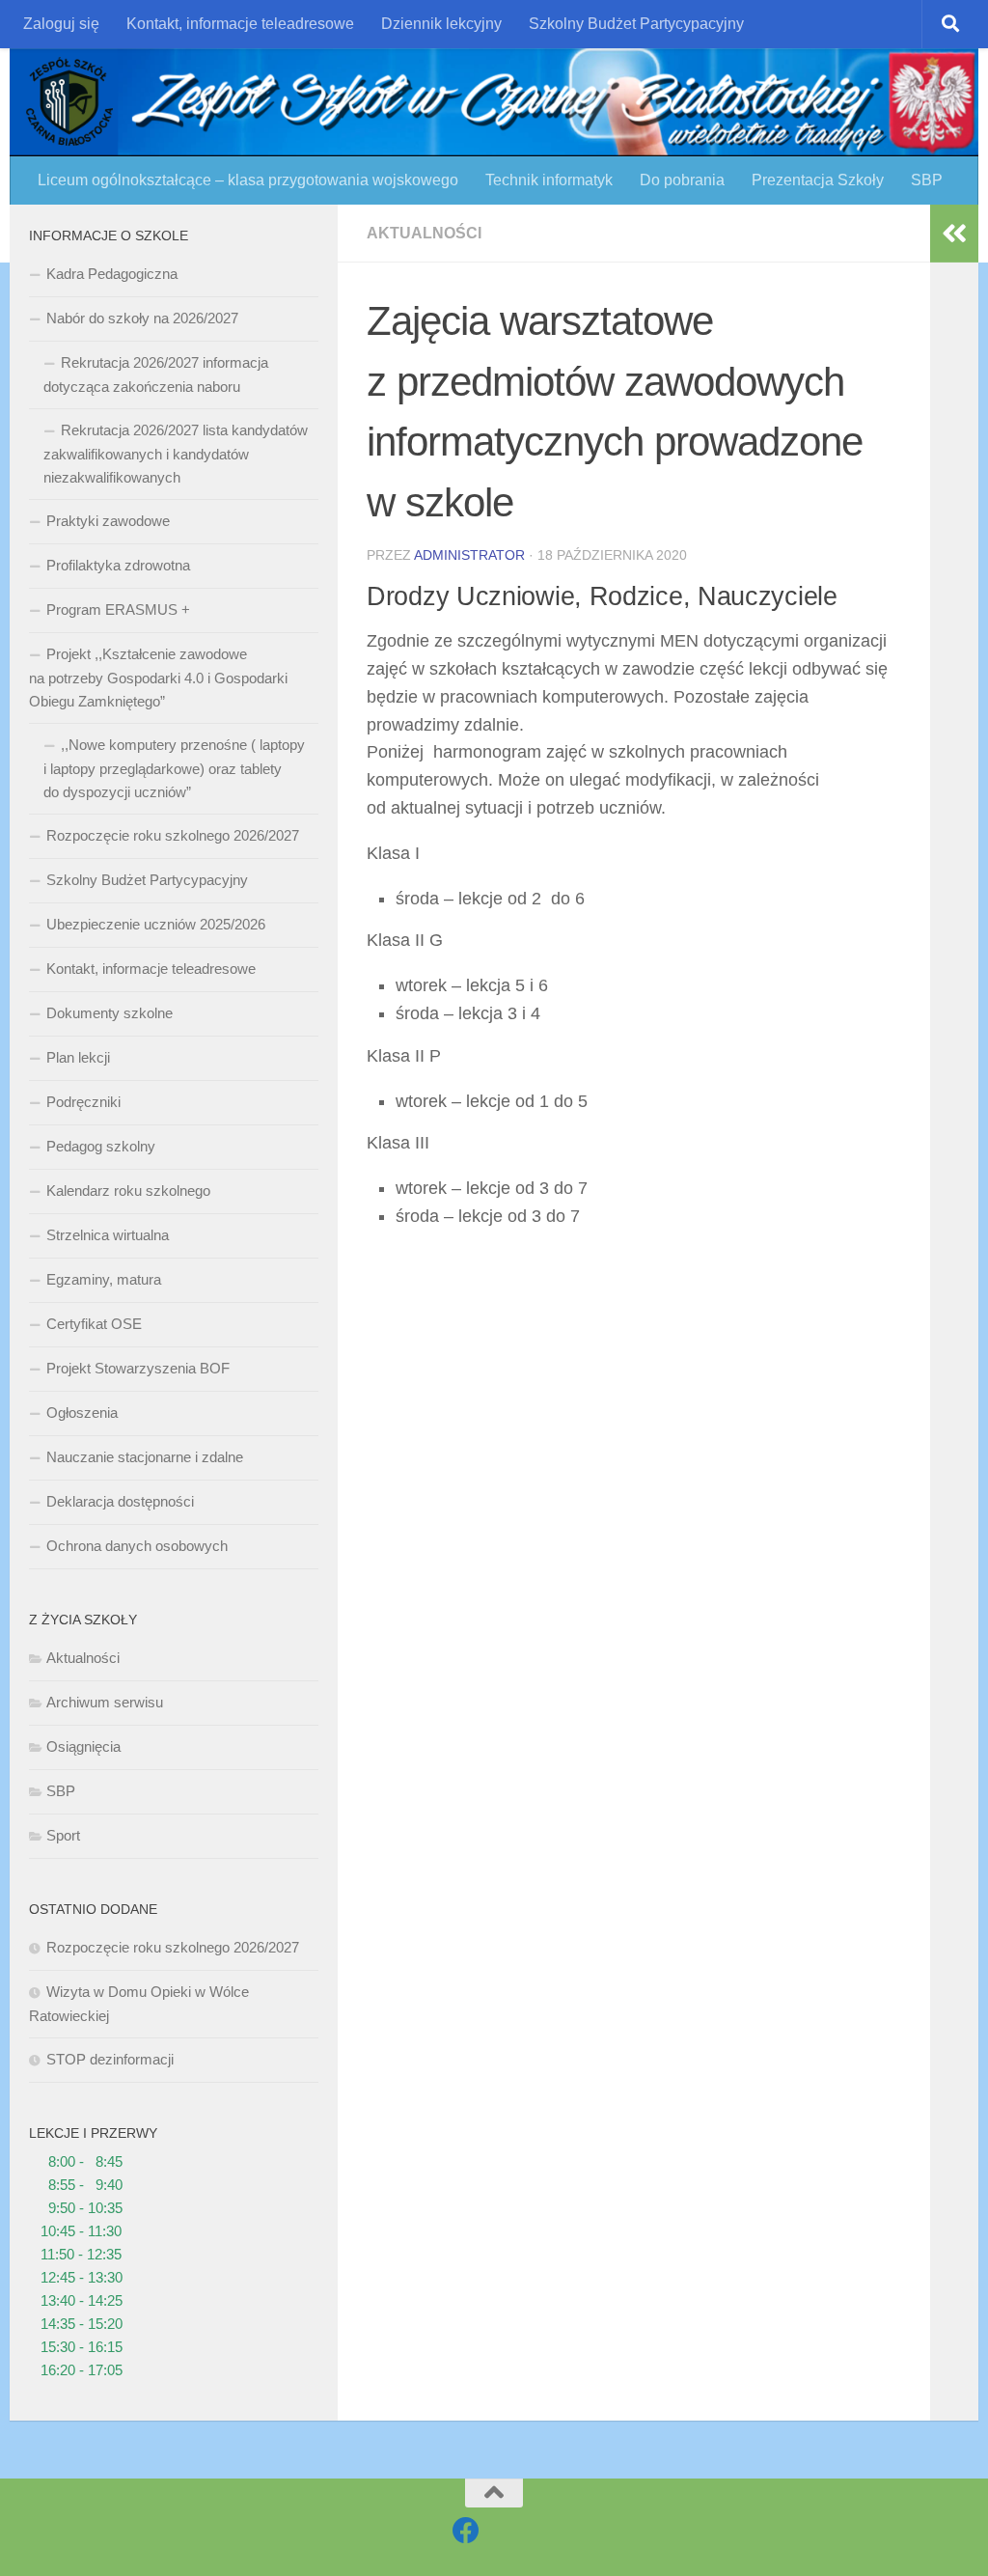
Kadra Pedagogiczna (112, 274)
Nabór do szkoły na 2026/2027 (142, 318)
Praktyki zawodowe (108, 521)
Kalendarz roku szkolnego (128, 1191)
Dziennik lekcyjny (441, 24)
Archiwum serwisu (105, 1702)
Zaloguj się (61, 24)
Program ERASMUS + (118, 609)
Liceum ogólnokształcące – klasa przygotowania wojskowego (248, 180)
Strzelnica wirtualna (108, 1235)
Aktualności (424, 233)
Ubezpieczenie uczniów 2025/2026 (156, 924)
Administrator (469, 555)
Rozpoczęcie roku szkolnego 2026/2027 (173, 835)
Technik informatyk (549, 180)
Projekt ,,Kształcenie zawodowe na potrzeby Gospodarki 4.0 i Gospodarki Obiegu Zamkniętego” (158, 678)
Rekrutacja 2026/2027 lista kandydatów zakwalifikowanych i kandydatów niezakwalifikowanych (176, 454)
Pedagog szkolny (101, 1146)
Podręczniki (83, 1102)
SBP (927, 180)
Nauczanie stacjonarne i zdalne (145, 1457)
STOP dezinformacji (110, 2059)
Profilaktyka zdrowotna (118, 565)
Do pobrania (682, 180)
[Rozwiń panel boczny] (954, 234)
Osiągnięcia (83, 1746)
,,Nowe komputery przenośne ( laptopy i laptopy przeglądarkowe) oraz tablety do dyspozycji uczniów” (174, 768)
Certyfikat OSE (94, 1324)
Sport (63, 1835)
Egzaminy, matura (104, 1279)
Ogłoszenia (82, 1413)
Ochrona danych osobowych (137, 1546)
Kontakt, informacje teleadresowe (240, 24)
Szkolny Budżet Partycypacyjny (636, 24)
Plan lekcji (78, 1057)
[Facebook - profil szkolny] (466, 2531)
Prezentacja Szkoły (818, 180)
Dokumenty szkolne (110, 1013)
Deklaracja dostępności (120, 1501)
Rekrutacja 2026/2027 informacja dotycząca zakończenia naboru (156, 374)
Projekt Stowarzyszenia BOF (138, 1368)
